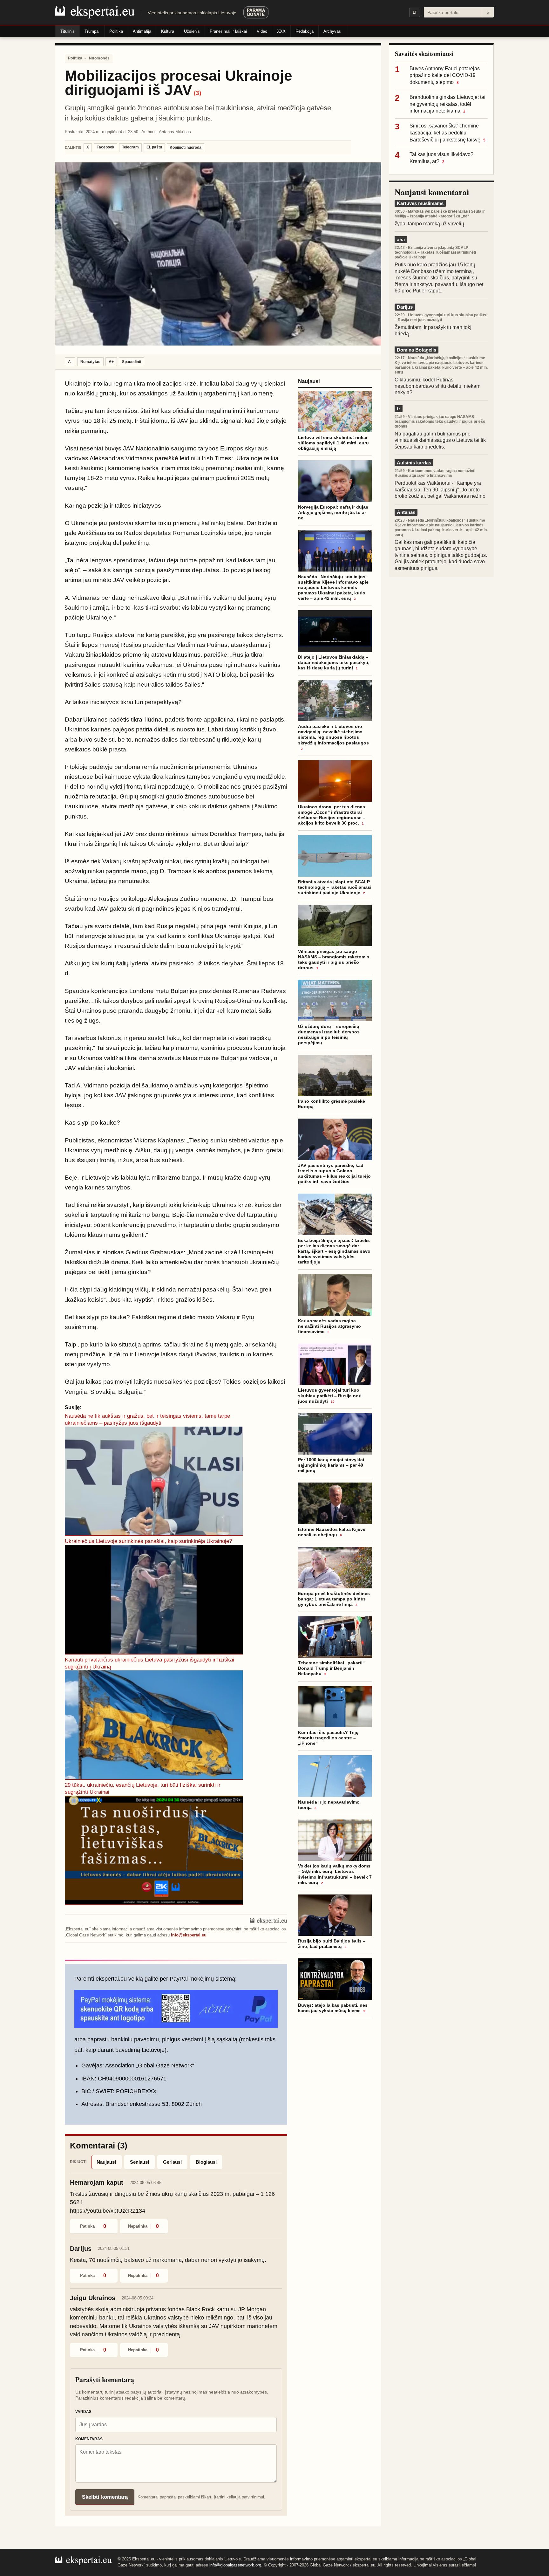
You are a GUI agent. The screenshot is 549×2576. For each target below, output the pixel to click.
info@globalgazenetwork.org (235, 2565)
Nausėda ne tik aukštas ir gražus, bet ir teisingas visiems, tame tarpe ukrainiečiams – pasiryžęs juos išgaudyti (147, 1419)
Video (262, 31)
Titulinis (68, 31)
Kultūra (168, 31)
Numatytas (90, 362)
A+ (111, 362)
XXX (281, 31)
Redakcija (305, 31)
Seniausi (139, 2162)
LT (415, 12)
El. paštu (154, 147)
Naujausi (106, 2162)
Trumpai (92, 31)
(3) (197, 93)
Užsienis (192, 31)
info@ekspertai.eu (189, 1935)
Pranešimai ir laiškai (228, 31)
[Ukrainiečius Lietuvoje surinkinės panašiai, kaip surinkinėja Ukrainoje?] (154, 1600)
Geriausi (172, 2162)
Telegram (130, 147)
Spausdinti (132, 362)
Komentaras (89, 2439)
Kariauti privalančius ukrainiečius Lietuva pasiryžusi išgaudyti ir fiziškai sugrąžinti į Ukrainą (149, 1663)
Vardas (83, 2412)
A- (70, 362)
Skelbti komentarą (105, 2497)
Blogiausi (206, 2162)
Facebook (105, 147)
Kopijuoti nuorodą (186, 147)
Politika (116, 31)
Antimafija (142, 31)
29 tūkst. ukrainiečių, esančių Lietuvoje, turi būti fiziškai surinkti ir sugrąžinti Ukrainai (143, 1788)
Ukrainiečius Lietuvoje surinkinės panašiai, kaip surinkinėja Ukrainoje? (148, 1541)
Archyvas (332, 31)
